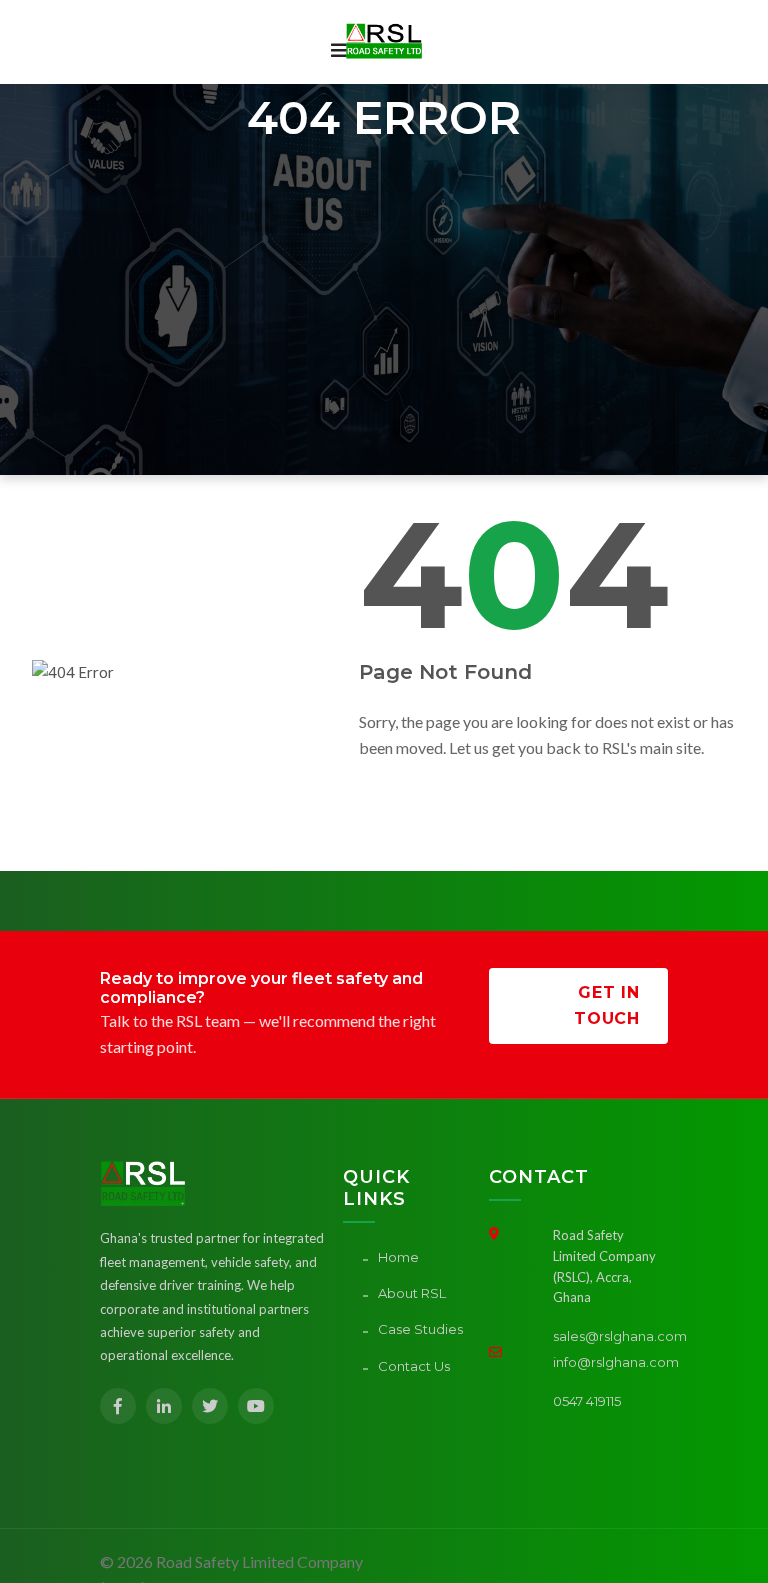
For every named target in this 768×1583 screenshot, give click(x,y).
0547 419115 (587, 1401)
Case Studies (420, 1329)
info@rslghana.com (616, 1362)
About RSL (412, 1293)
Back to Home (411, 798)
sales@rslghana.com (620, 1336)
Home (398, 1257)
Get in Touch (607, 1005)
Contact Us (414, 1366)
